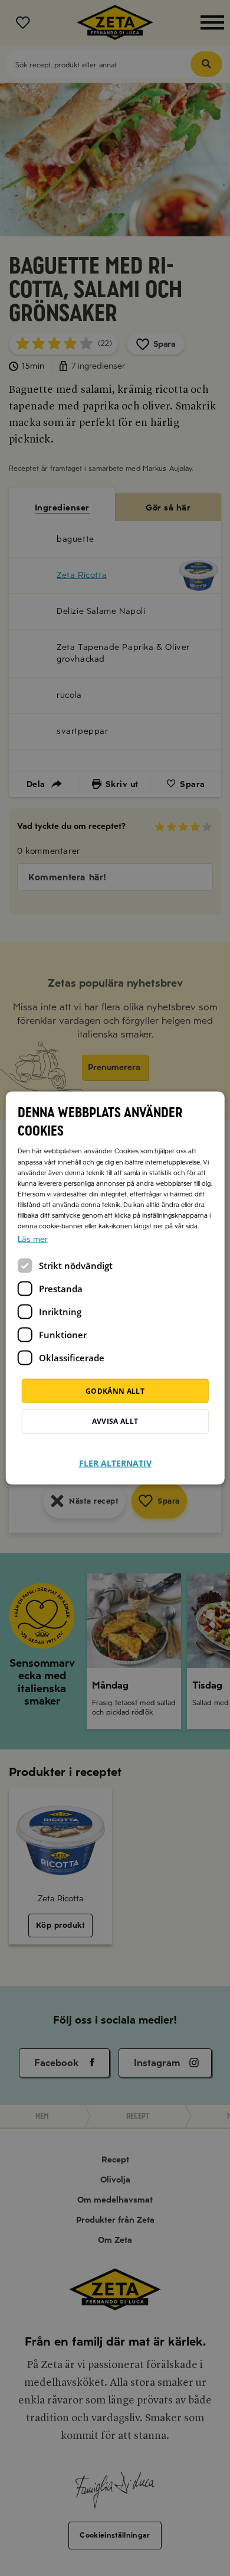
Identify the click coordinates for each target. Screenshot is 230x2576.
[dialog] (115, 1288)
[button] (115, 1456)
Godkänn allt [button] (115, 1391)
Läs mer (33, 1239)
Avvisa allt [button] (115, 1421)
